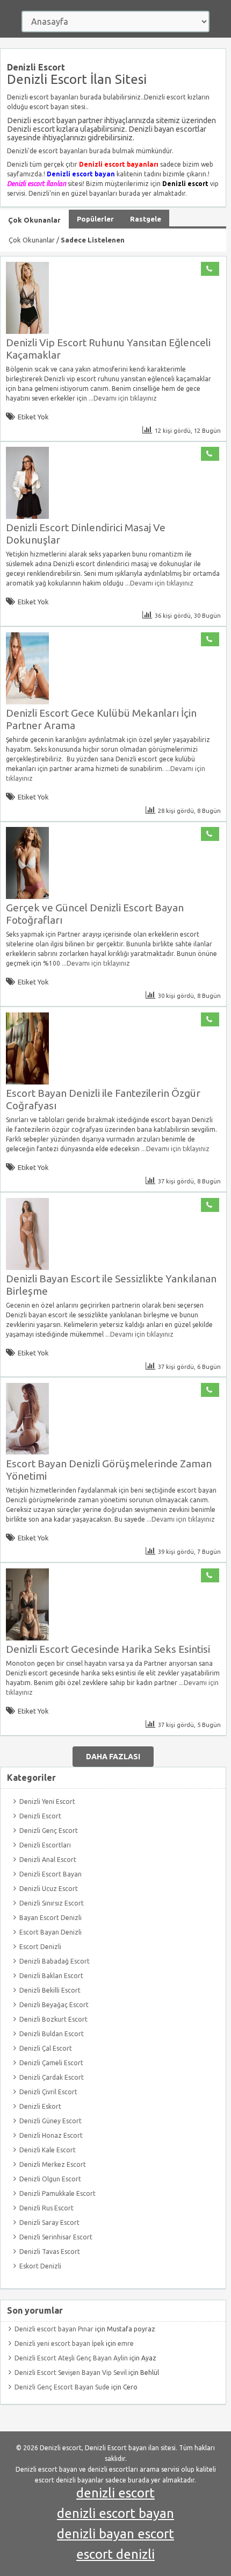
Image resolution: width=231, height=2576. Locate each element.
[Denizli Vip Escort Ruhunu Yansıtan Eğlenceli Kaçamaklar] (27, 331)
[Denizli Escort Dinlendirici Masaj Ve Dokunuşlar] (27, 516)
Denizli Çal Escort (46, 2048)
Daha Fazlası (113, 1757)
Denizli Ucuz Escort (49, 1889)
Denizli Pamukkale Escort (57, 2193)
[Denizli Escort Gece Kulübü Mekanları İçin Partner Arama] (27, 702)
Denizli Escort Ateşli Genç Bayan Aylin (71, 2358)
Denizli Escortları (45, 1845)
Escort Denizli (40, 1947)
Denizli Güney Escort (50, 2121)
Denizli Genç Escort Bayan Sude (62, 2387)
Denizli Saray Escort (49, 2222)
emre (126, 2343)
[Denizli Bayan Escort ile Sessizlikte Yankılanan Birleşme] (27, 1268)
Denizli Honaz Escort (51, 2135)
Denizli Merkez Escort (53, 2164)
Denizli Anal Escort (48, 1860)
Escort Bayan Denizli (50, 1932)
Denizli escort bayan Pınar (54, 2329)
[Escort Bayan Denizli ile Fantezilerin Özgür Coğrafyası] (27, 1082)
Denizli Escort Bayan (50, 1874)
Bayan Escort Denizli (50, 1918)
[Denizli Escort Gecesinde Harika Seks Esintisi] (27, 1638)
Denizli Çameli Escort (51, 2063)
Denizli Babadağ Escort (55, 1961)
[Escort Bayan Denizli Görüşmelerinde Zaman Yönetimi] (27, 1453)
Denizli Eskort (40, 2106)
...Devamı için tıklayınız (122, 398)
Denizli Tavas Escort (50, 2252)
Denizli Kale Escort (48, 2150)
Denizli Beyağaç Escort (54, 2005)
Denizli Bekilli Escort (50, 1990)
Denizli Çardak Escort (52, 2077)
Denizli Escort (40, 1816)
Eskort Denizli (40, 2266)
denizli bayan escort (115, 2534)
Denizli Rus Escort (46, 2208)
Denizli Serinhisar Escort (56, 2237)
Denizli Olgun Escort (50, 2179)
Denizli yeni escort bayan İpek (59, 2343)
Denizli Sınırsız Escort (52, 1903)
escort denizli (115, 2554)
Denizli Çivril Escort (48, 2092)
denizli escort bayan (115, 2513)
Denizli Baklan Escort (51, 1976)
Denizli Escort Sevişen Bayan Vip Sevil (71, 2372)
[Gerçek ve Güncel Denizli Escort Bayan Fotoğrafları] (27, 897)
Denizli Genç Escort (49, 1831)
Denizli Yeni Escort (47, 1801)
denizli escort (115, 2493)
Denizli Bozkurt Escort (53, 2019)
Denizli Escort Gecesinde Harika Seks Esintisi (108, 1649)
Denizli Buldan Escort (52, 2034)
